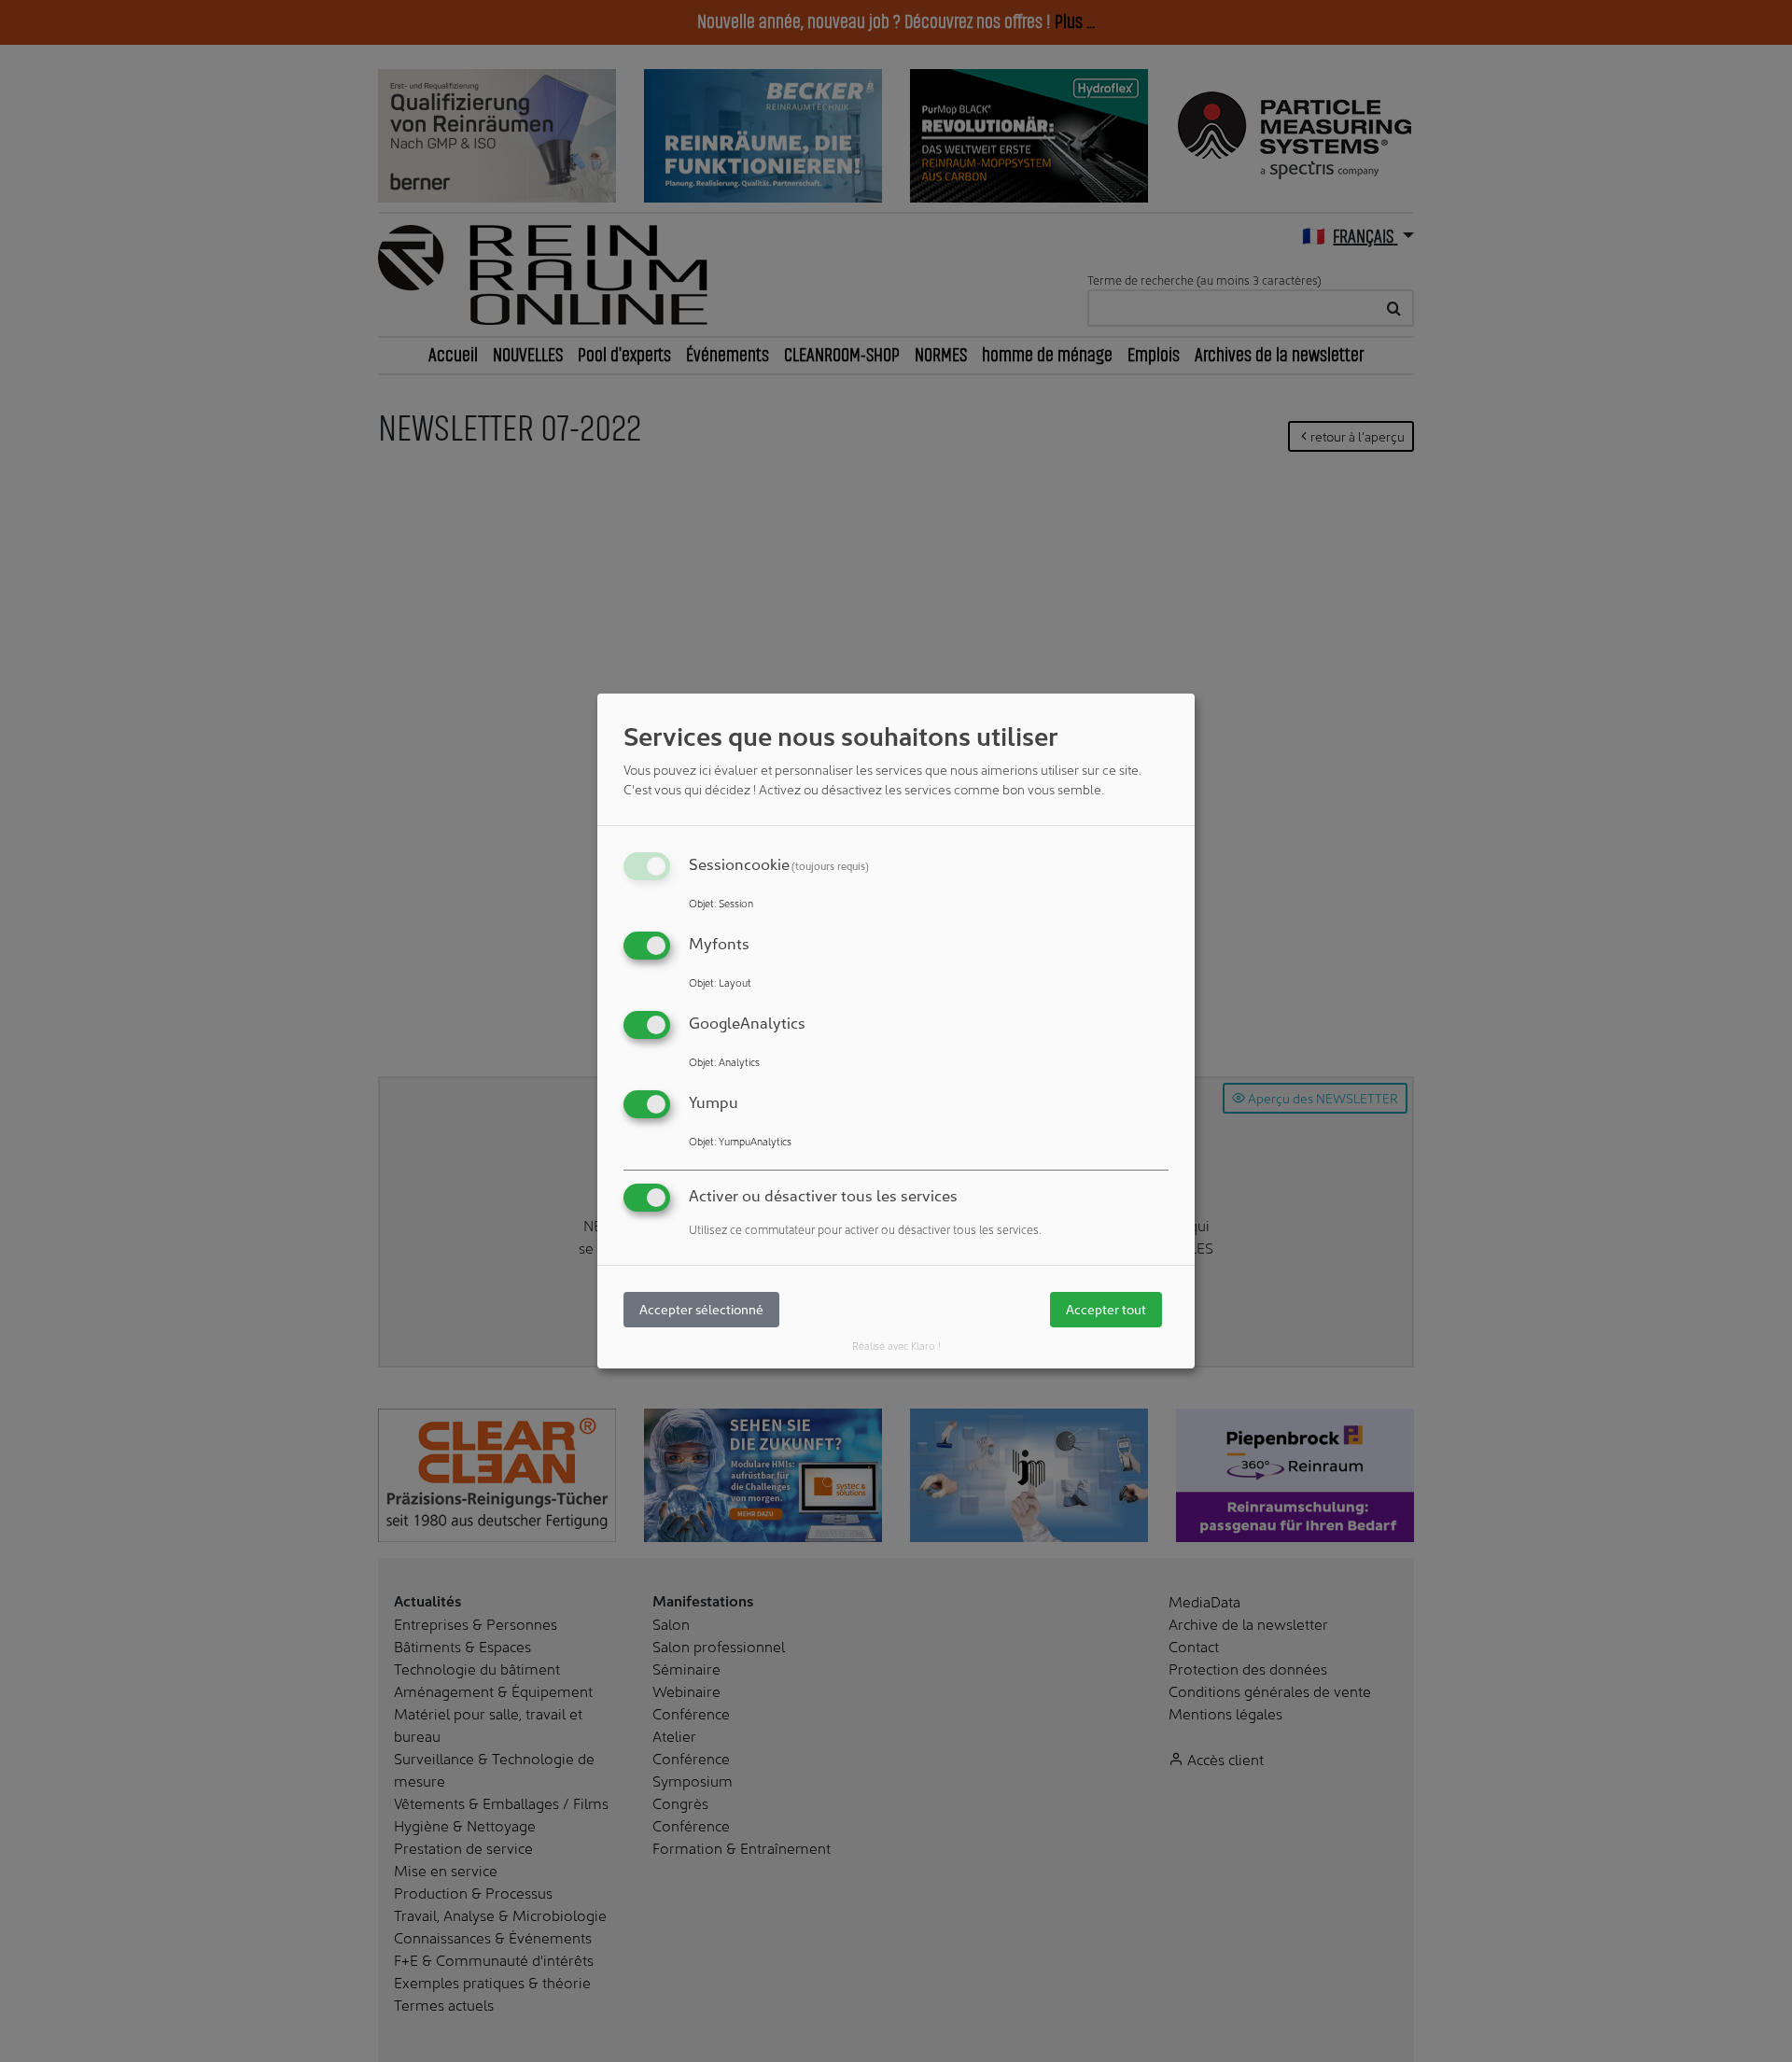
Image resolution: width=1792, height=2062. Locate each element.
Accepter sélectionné (701, 1309)
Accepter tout (1106, 1309)
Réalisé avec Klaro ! (896, 1345)
